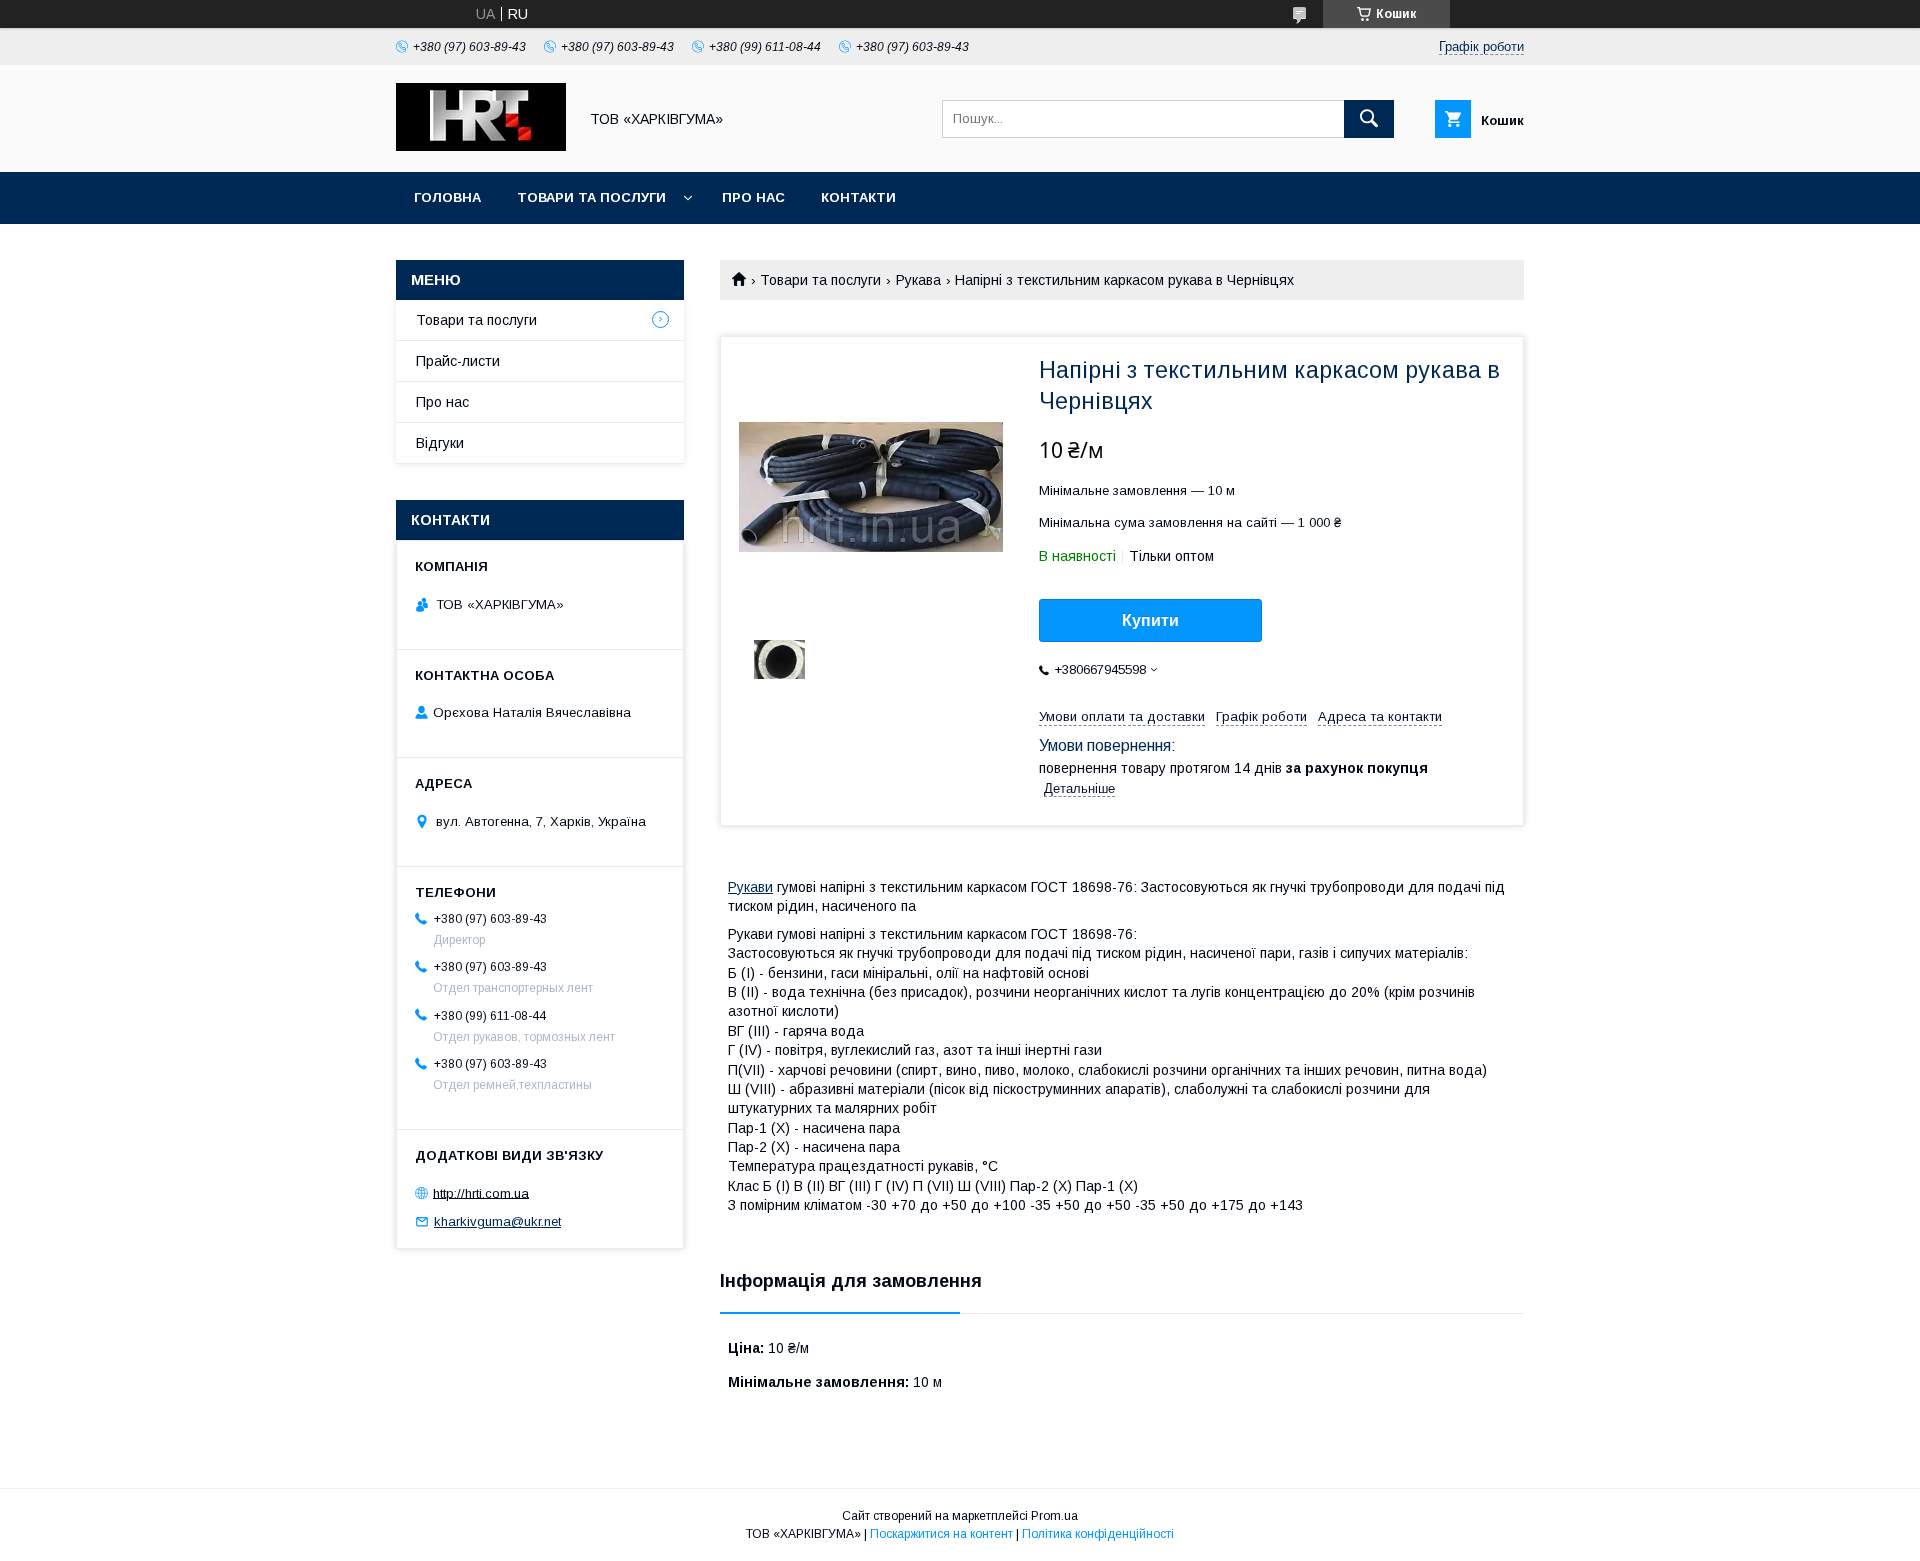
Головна (447, 197)
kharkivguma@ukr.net (497, 1221)
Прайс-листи (458, 361)
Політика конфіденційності (1098, 1534)
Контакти (858, 197)
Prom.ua (1054, 1516)
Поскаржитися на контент (941, 1534)
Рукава (918, 280)
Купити (1150, 620)
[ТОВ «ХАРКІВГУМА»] (481, 146)
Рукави (750, 887)
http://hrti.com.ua (481, 1192)
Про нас (753, 197)
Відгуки (440, 443)
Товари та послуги (591, 197)
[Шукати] (1369, 119)
